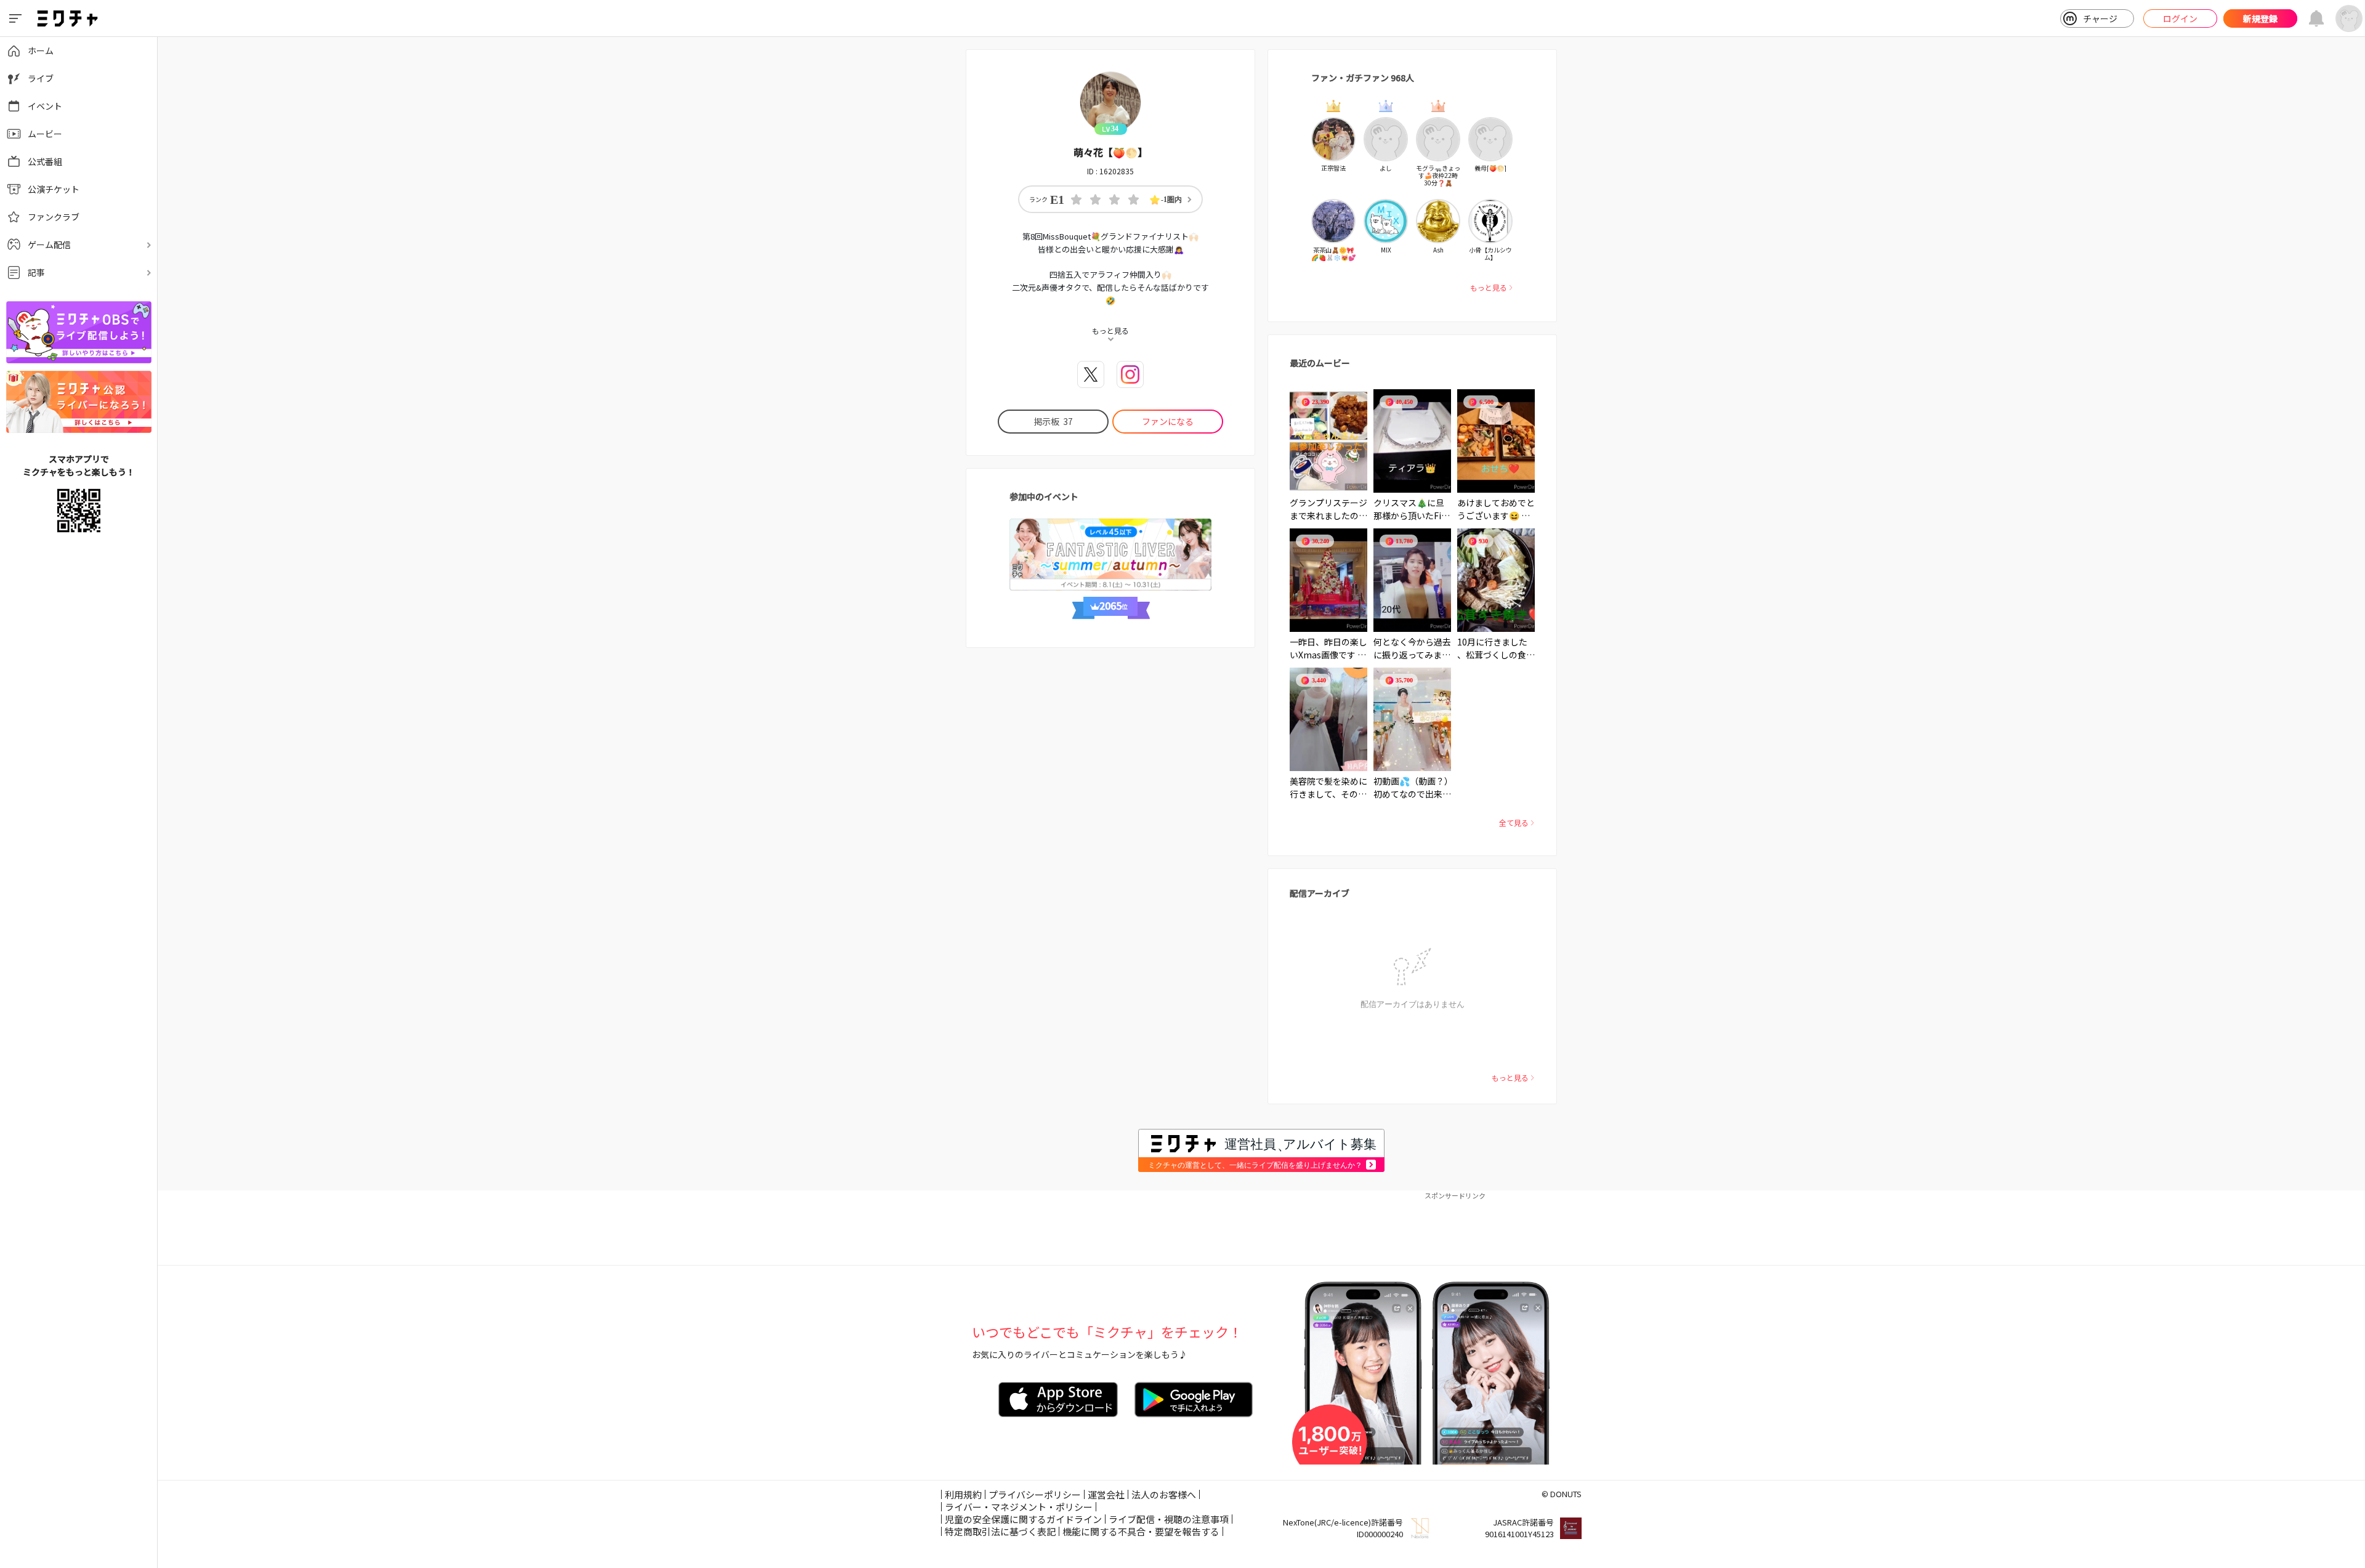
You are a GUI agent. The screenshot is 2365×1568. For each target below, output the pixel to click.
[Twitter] (1091, 374)
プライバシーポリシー (1035, 1494)
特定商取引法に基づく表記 (1000, 1531)
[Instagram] (1130, 374)
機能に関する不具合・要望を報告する (1141, 1531)
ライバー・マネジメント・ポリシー (1019, 1507)
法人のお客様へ (1164, 1494)
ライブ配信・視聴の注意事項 (1169, 1519)
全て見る (1514, 822)
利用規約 (963, 1494)
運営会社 (1106, 1494)
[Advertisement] (1261, 1228)
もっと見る (1489, 287)
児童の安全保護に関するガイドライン (1023, 1519)
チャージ (2100, 18)
